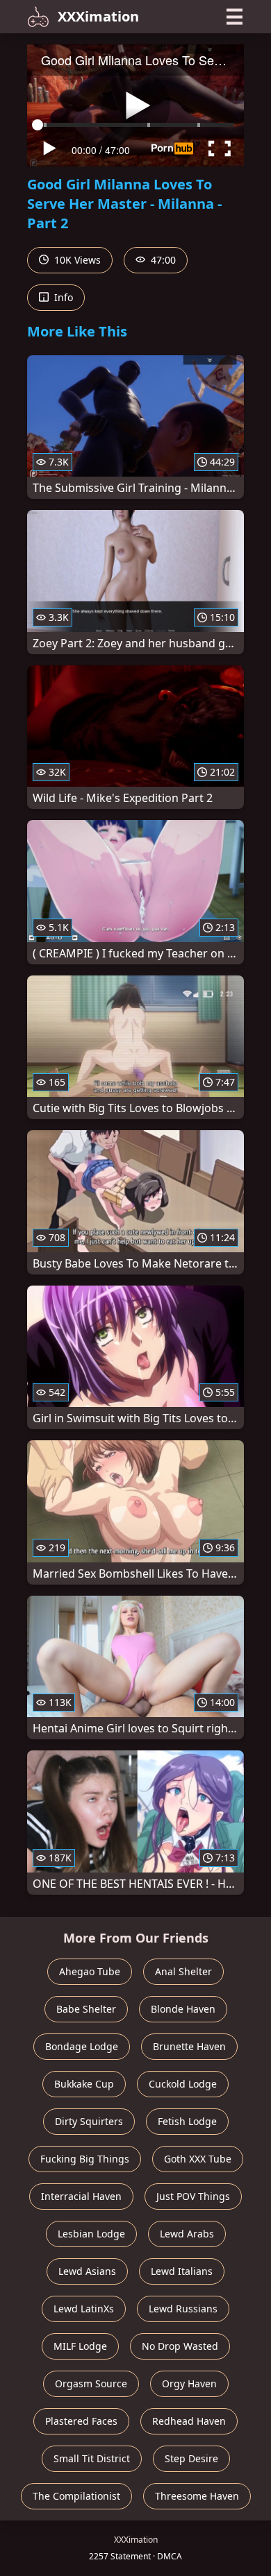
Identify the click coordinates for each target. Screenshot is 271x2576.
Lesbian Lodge (91, 2234)
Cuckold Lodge (183, 2084)
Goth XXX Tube (198, 2159)
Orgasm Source (91, 2383)
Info (62, 297)
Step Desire (191, 2458)
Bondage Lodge (82, 2046)
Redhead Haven (189, 2421)
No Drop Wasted (180, 2346)
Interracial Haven (81, 2196)
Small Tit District (92, 2458)
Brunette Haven (189, 2046)
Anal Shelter (183, 1971)
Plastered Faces (81, 2421)
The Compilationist (76, 2496)
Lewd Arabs (187, 2234)
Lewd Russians (183, 2309)
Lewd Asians (87, 2271)
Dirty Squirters (89, 2121)
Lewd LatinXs (84, 2309)
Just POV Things (193, 2196)
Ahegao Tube (90, 1971)
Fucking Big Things (85, 2159)
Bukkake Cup (84, 2084)
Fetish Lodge (187, 2121)
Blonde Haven (183, 2009)
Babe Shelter (86, 2009)
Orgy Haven (189, 2383)
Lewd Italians (182, 2271)
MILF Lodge (80, 2346)
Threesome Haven (197, 2496)
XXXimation (98, 16)
